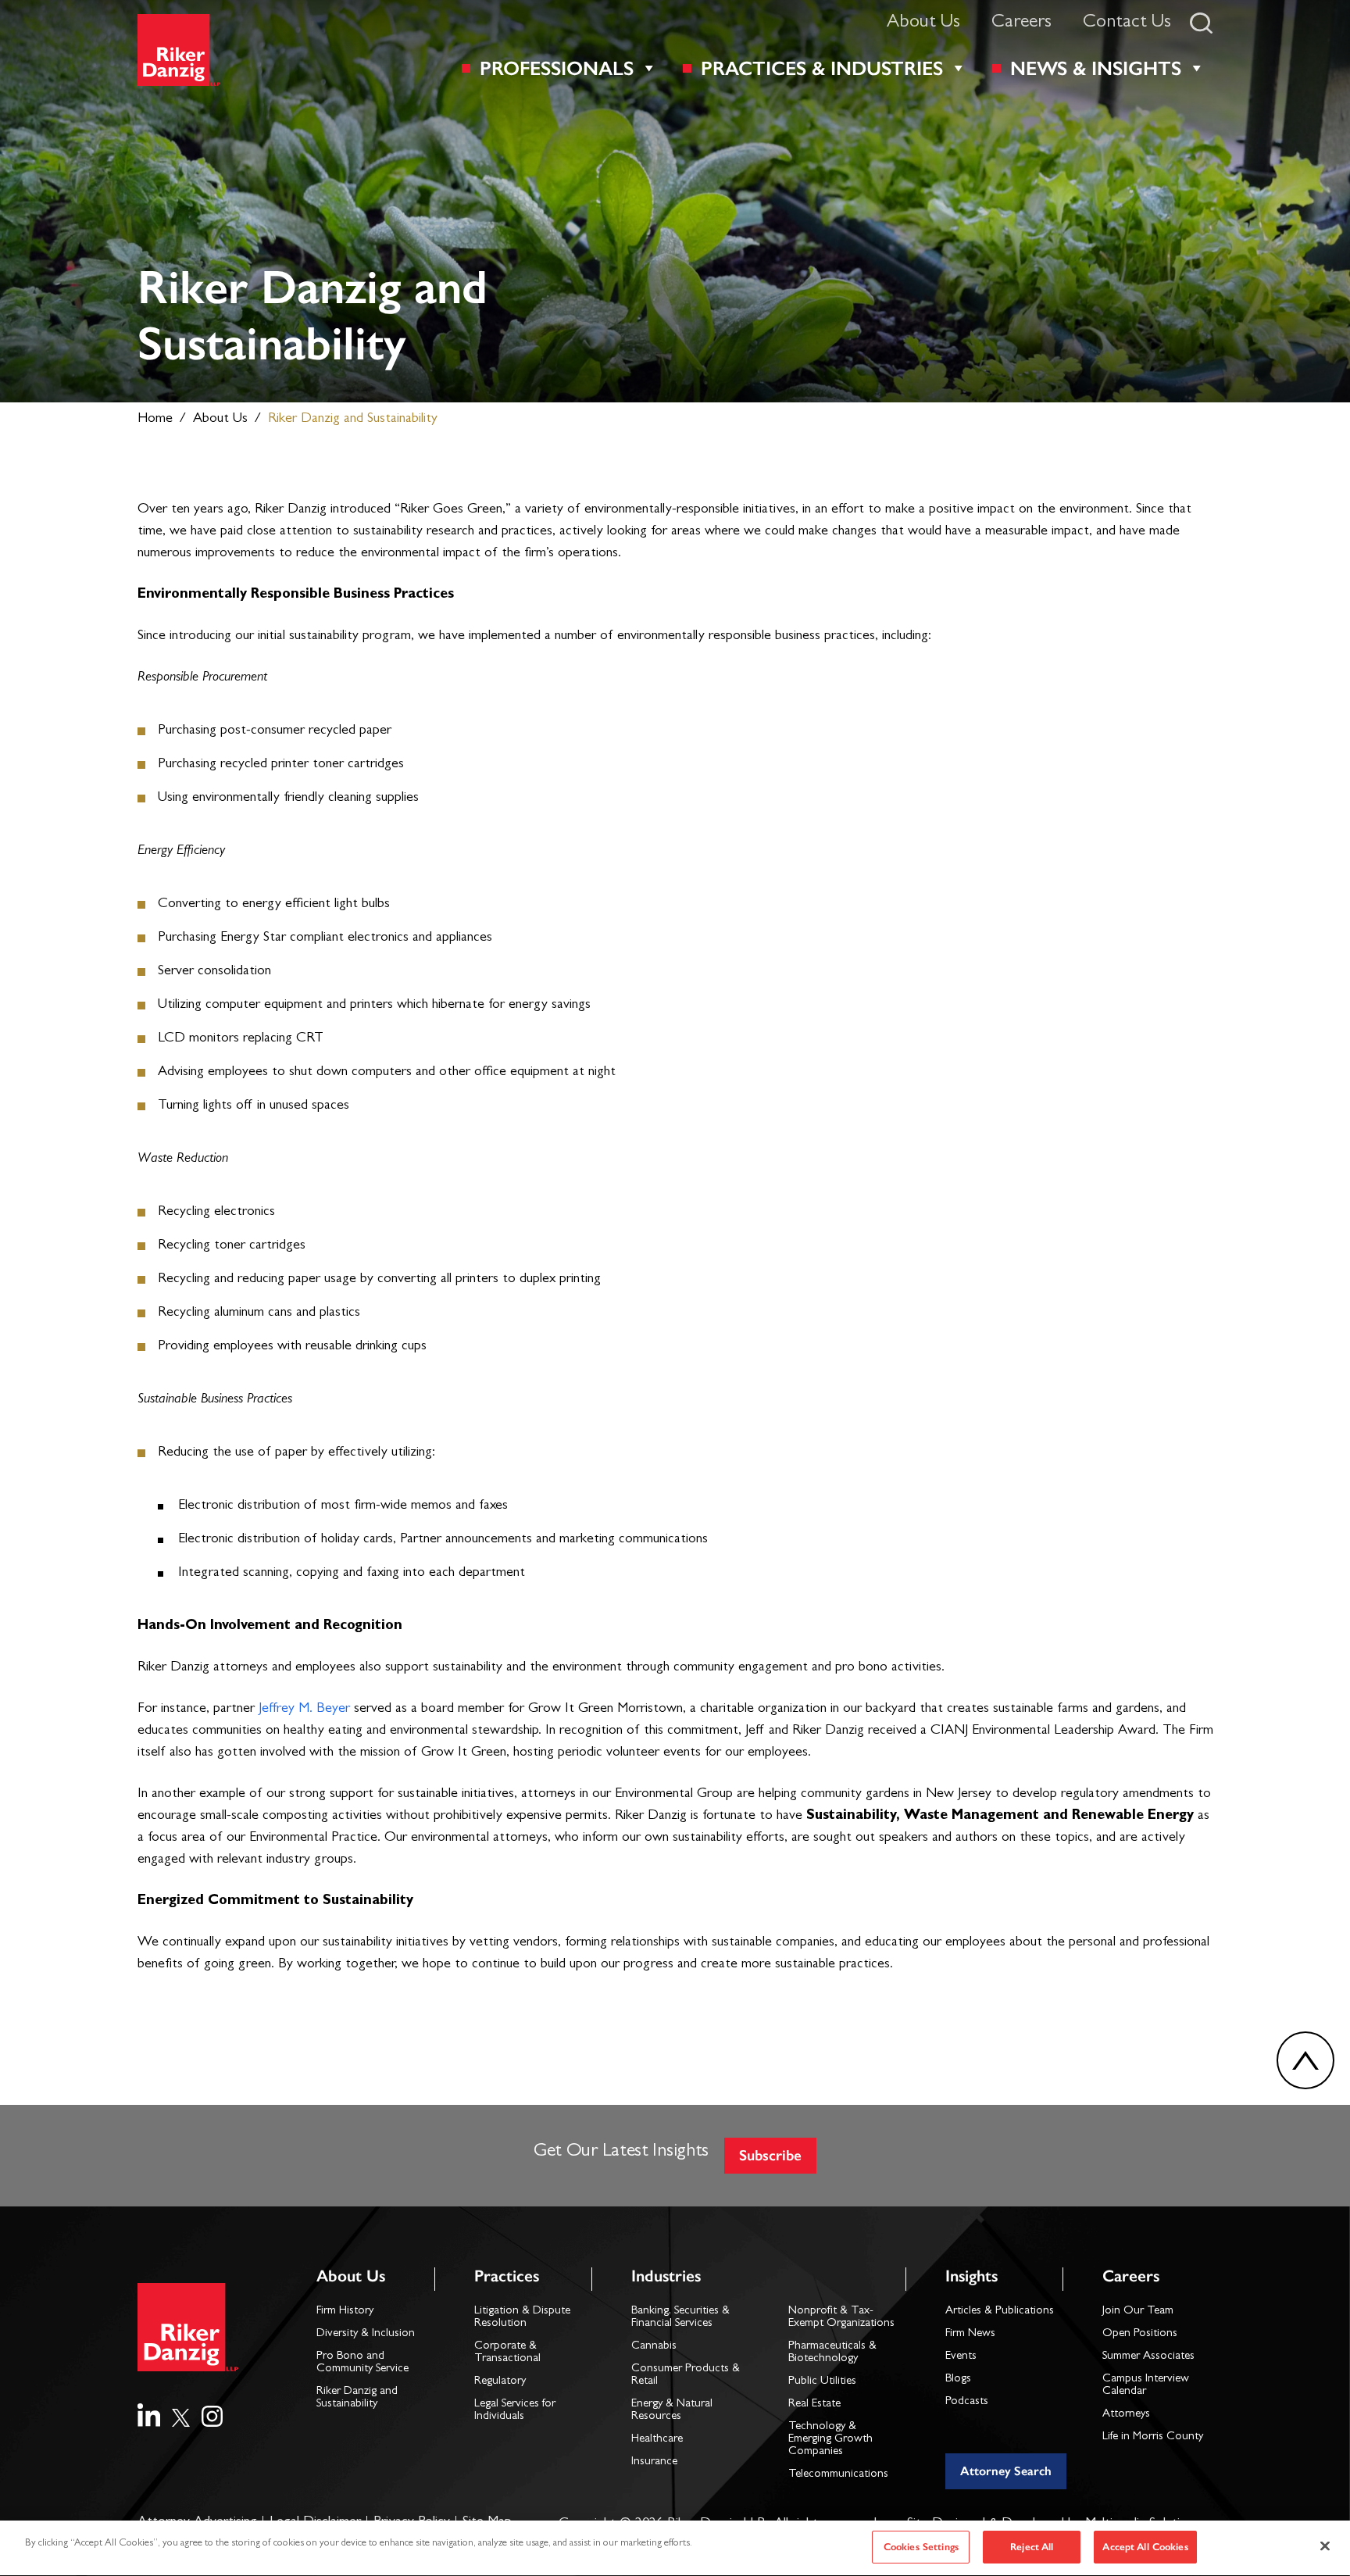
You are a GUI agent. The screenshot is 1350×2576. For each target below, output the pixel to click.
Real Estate (814, 2405)
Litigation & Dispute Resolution (522, 2318)
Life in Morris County (1153, 2437)
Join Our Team (1138, 2312)
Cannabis (654, 2347)
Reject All (1032, 2547)
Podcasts (967, 2402)
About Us (923, 23)
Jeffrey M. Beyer (304, 1710)
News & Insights (1096, 68)
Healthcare (657, 2440)
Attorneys (1126, 2415)
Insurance (654, 2462)
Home (155, 420)
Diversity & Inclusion (366, 2334)
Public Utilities (822, 2382)
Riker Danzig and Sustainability (357, 2398)
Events (961, 2357)
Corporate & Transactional (507, 2353)
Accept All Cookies (1145, 2547)
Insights (971, 2276)
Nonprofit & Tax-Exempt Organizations (841, 2318)
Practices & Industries (822, 68)
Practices (507, 2276)
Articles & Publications (1000, 2312)
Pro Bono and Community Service (362, 2363)
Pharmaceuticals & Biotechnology (832, 2353)
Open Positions (1140, 2334)
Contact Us (1127, 23)
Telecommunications (838, 2475)
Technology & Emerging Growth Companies (830, 2440)
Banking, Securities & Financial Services (680, 2318)
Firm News (970, 2334)
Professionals (557, 68)
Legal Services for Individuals (515, 2411)
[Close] (1325, 2546)
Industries (666, 2276)
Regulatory (500, 2382)
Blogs (958, 2379)
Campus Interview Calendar (1146, 2386)
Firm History (345, 2312)
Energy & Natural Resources (672, 2411)
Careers (1021, 23)
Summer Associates (1148, 2357)
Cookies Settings (921, 2547)
